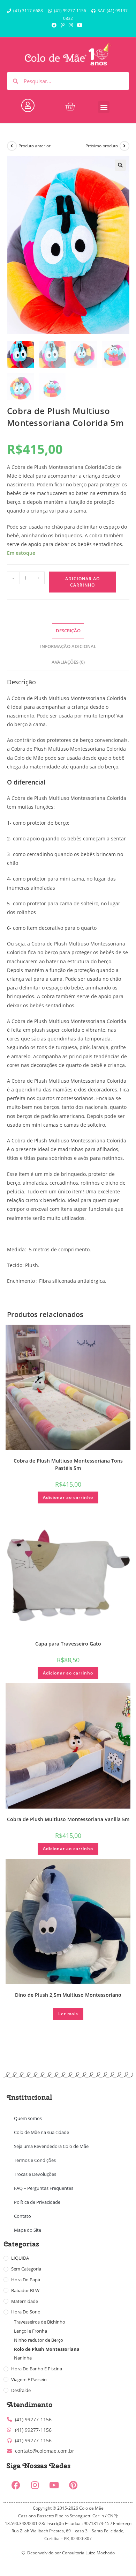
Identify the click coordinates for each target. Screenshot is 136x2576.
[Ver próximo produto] (124, 146)
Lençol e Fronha (31, 2331)
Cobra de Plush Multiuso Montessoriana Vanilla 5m (68, 1819)
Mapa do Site (28, 2230)
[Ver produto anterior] (12, 146)
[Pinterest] (73, 2485)
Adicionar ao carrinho (82, 582)
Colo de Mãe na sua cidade (41, 2132)
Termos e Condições (35, 2160)
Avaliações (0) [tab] (68, 662)
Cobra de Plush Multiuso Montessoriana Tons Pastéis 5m (68, 1464)
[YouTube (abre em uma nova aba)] (80, 25)
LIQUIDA (20, 2258)
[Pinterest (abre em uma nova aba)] (63, 25)
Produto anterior (35, 146)
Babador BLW (25, 2290)
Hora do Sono (26, 2312)
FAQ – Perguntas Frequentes (44, 2188)
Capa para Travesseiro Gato (68, 1644)
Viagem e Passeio (29, 2379)
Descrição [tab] (68, 631)
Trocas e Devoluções (35, 2174)
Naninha (23, 2358)
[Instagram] (35, 2485)
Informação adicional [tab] (68, 646)
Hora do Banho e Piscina (37, 2369)
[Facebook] (16, 2485)
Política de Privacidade (37, 2202)
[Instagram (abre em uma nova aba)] (71, 25)
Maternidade (25, 2301)
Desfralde (21, 2390)
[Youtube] (54, 2485)
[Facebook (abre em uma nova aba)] (55, 25)
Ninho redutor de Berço (39, 2340)
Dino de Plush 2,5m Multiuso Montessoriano (68, 1995)
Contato (22, 2216)
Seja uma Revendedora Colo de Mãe (51, 2146)
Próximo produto (102, 146)
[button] (104, 107)
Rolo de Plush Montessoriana (47, 2349)
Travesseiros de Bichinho (40, 2322)
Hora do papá (26, 2280)
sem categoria (26, 2269)
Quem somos (28, 2118)
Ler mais (68, 2014)
